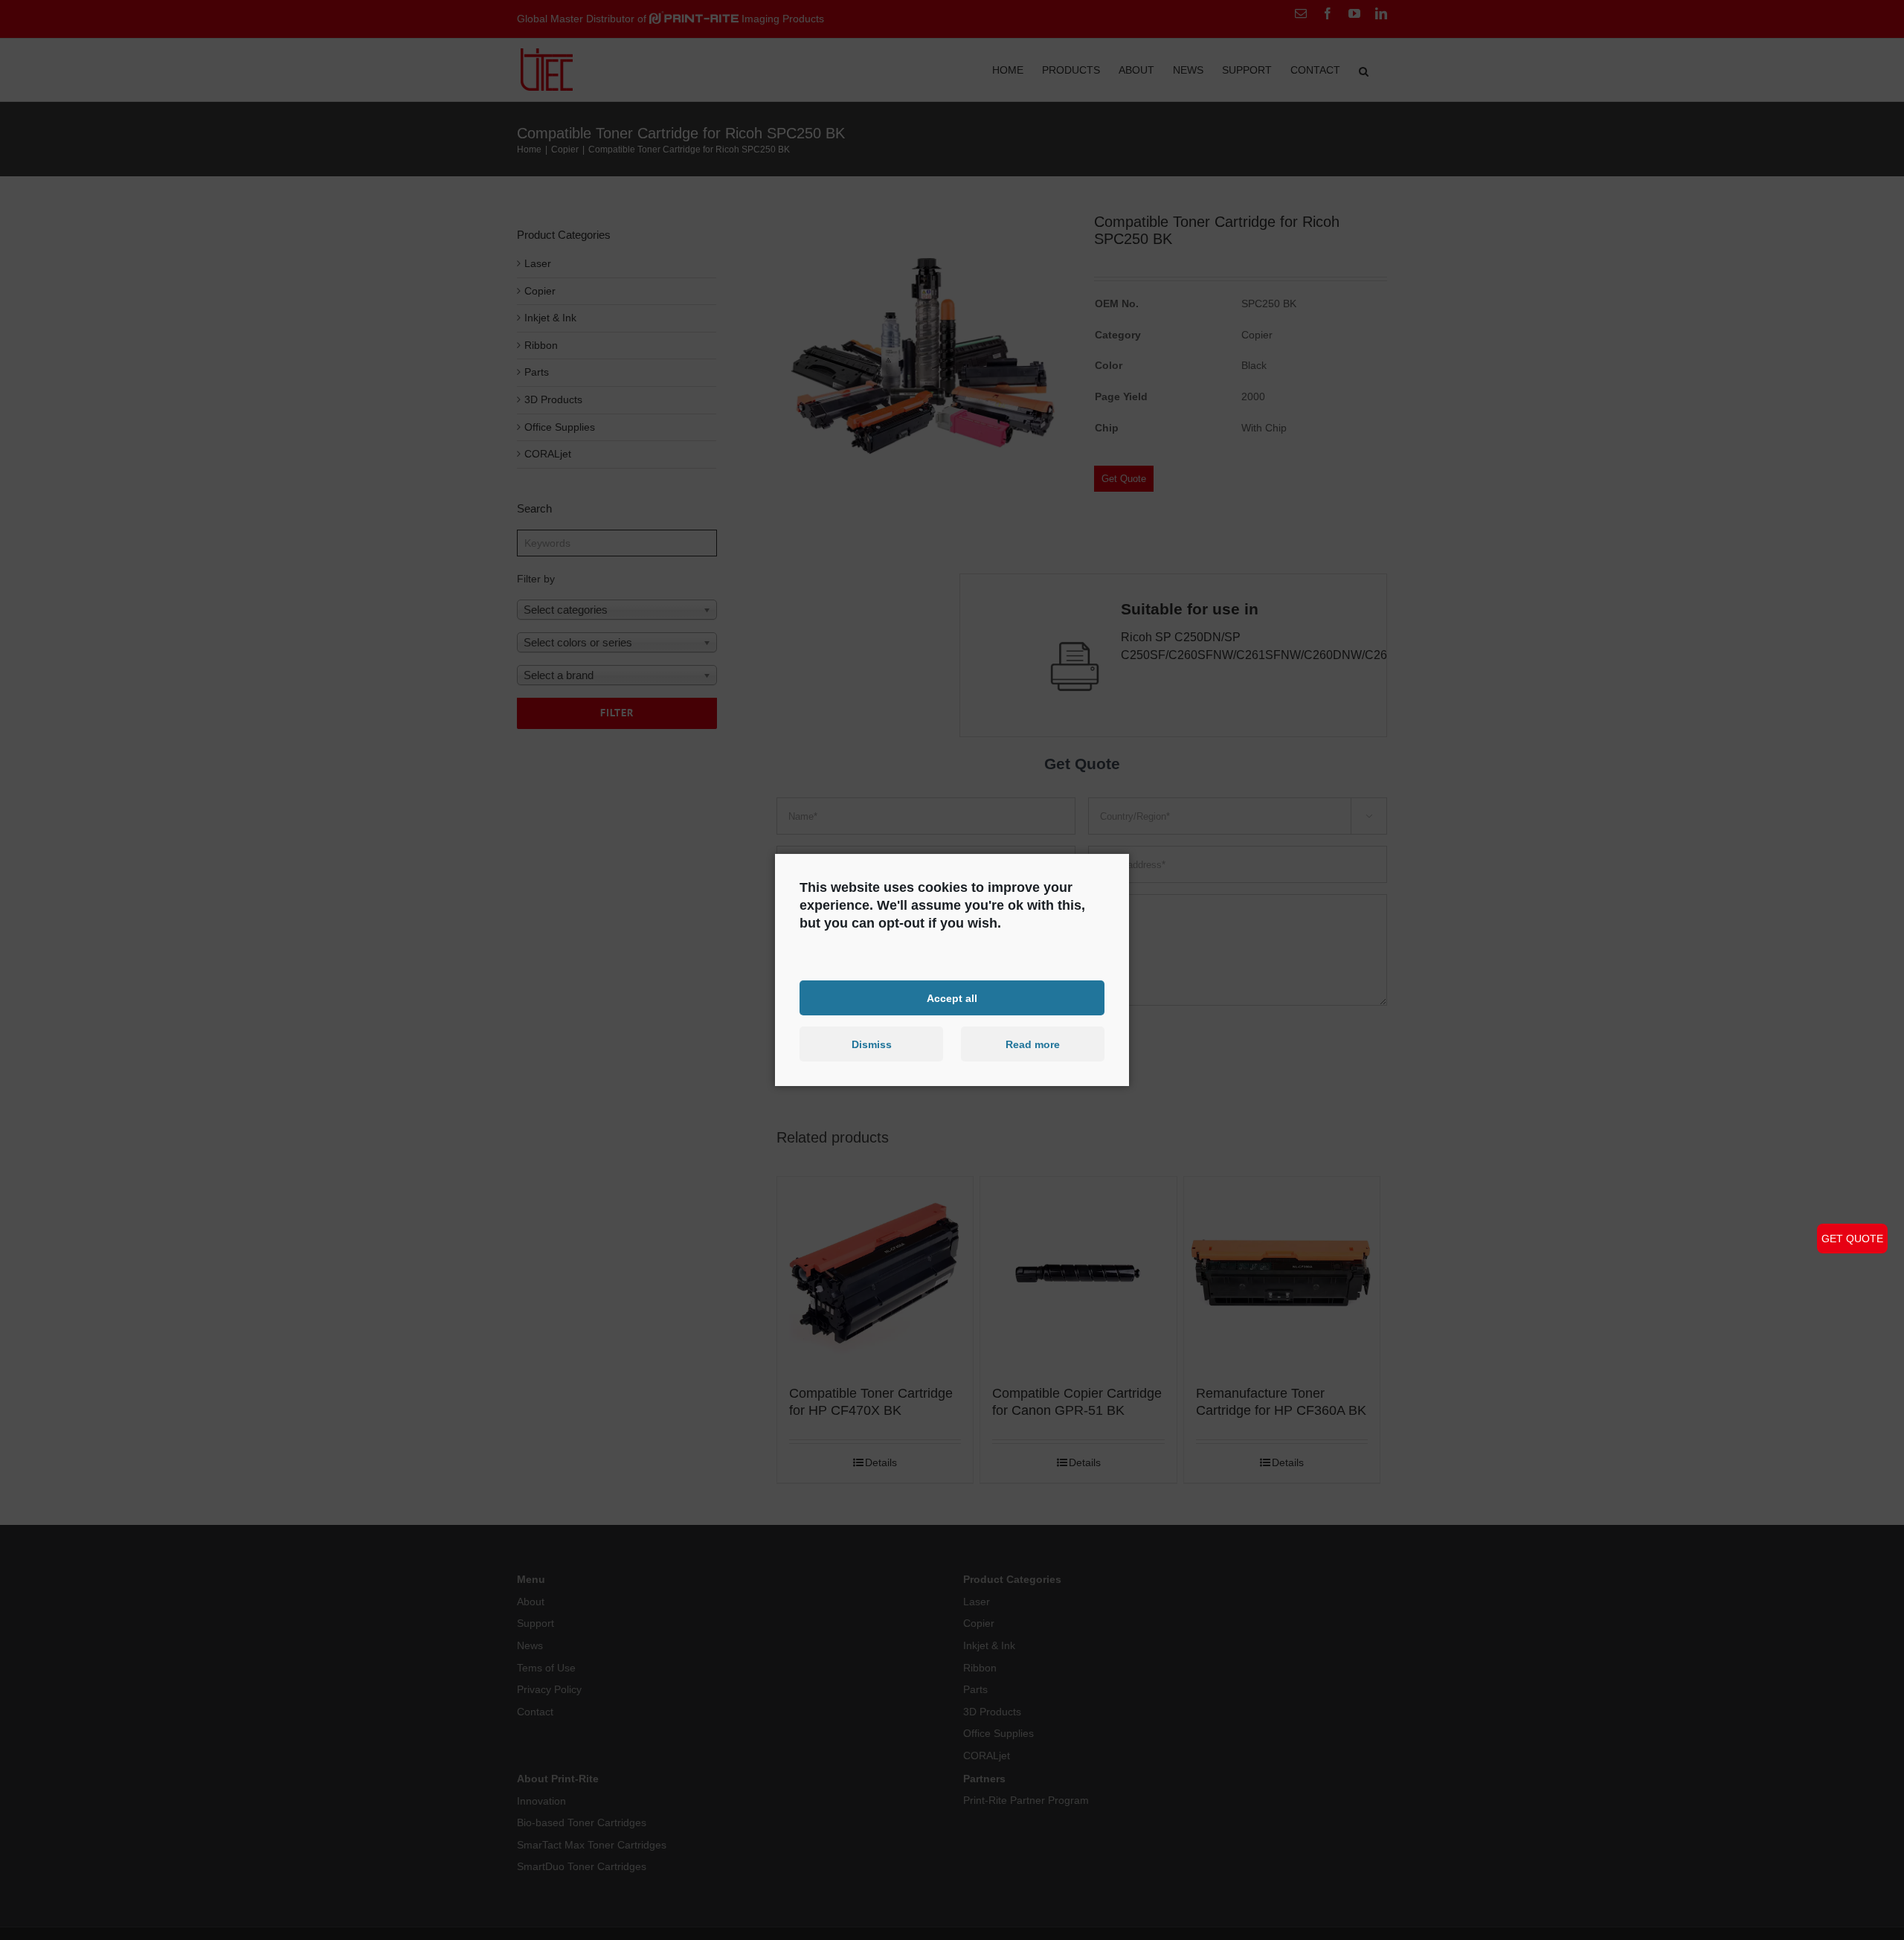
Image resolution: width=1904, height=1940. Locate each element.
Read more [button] (1033, 1044)
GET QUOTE (1852, 1239)
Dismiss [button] (872, 1044)
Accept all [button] (952, 998)
